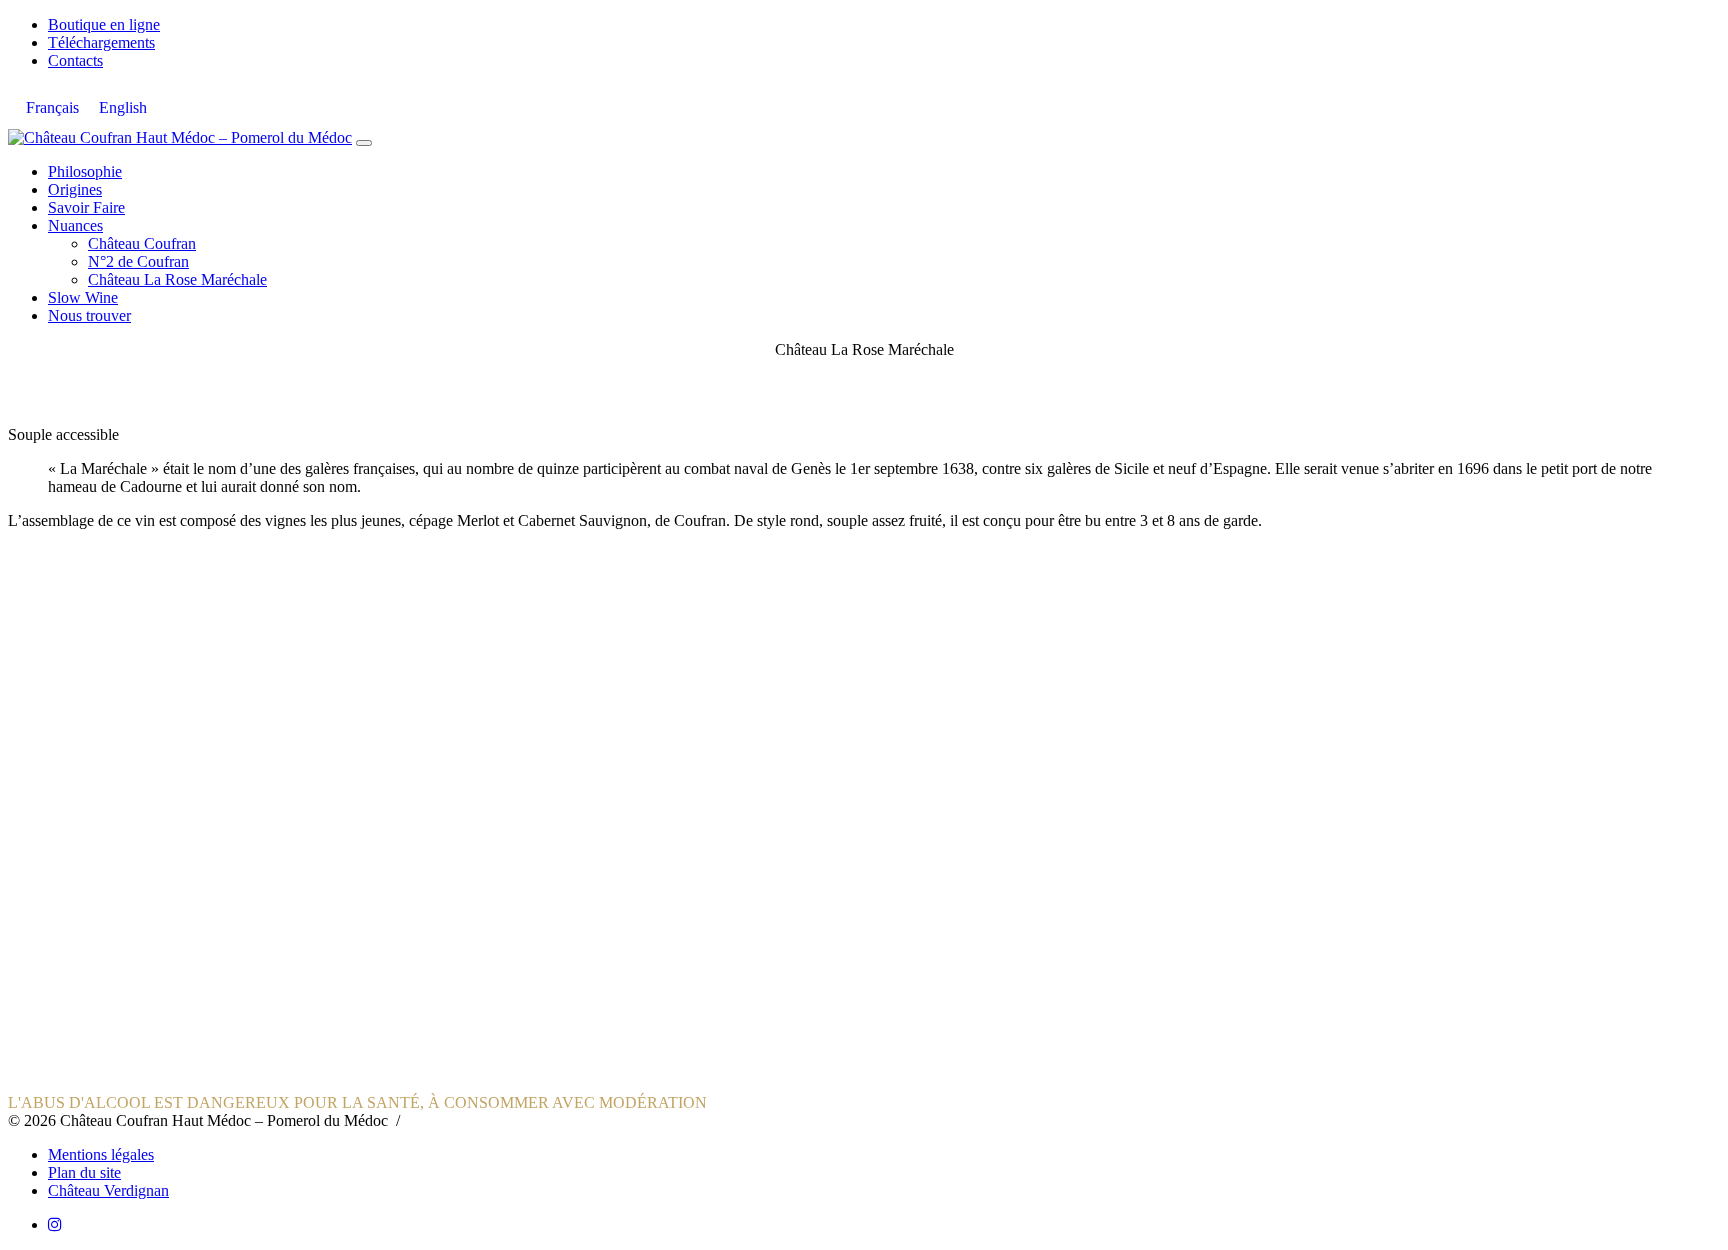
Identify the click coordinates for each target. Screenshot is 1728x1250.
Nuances (75, 225)
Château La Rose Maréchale (177, 279)
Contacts (75, 60)
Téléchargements (101, 42)
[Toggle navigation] (364, 143)
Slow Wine (83, 297)
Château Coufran (142, 243)
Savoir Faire (86, 207)
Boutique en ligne (104, 24)
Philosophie (85, 171)
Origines (75, 189)
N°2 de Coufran (138, 261)
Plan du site (84, 1172)
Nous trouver (89, 315)
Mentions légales (101, 1154)
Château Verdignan (108, 1190)
